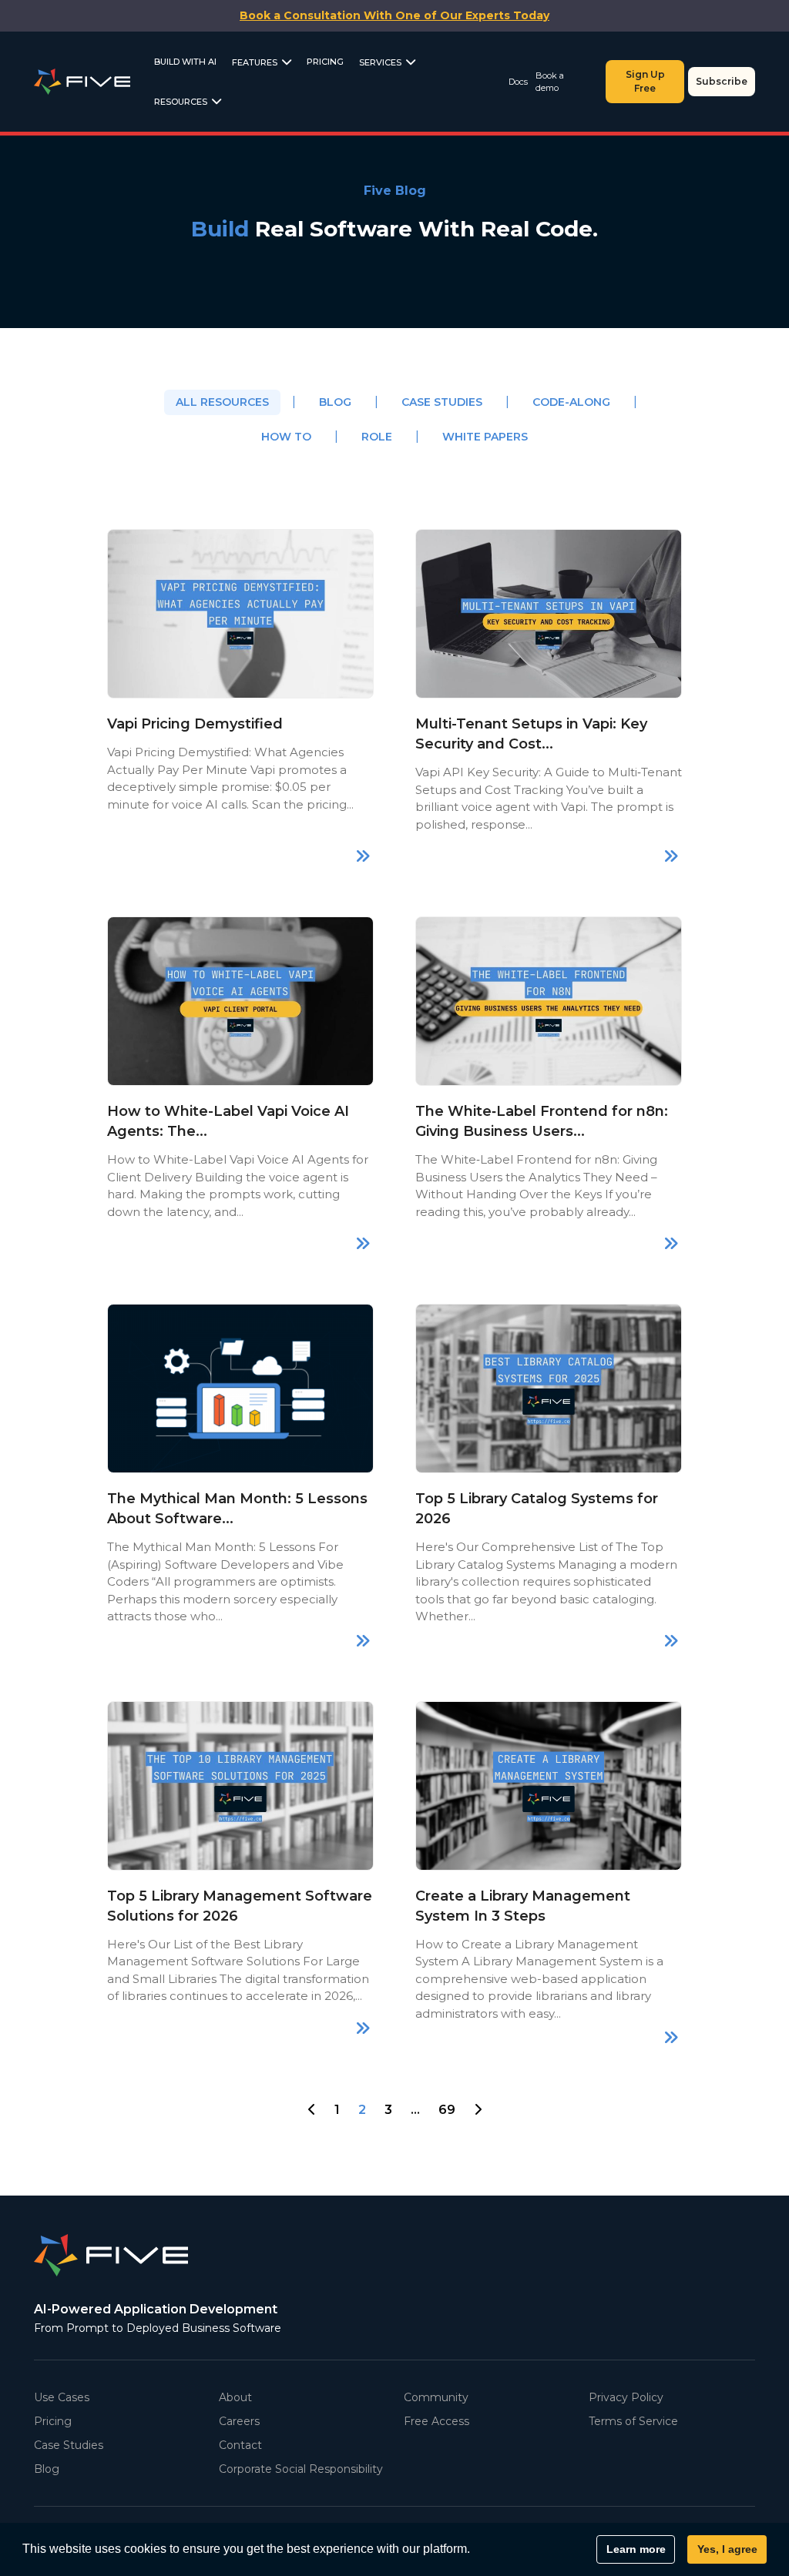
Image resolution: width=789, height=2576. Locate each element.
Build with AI (185, 62)
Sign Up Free (645, 81)
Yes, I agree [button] (727, 2549)
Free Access (436, 2421)
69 (447, 2110)
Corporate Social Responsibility (301, 2469)
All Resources (222, 402)
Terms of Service (633, 2421)
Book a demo (550, 82)
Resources (181, 102)
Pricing (325, 62)
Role (377, 437)
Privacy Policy (626, 2397)
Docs (518, 82)
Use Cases (62, 2397)
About (235, 2397)
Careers (239, 2421)
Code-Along (571, 402)
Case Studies (442, 402)
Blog (335, 402)
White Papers (485, 437)
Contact (240, 2445)
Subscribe (722, 81)
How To (286, 437)
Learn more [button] (636, 2549)
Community (436, 2397)
